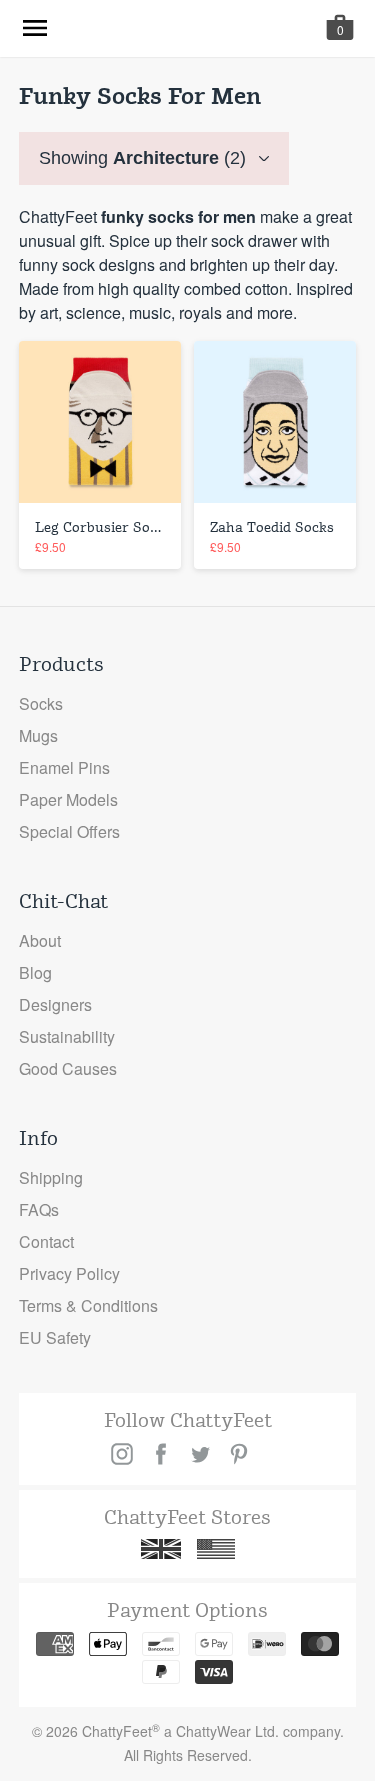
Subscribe (188, 1730)
